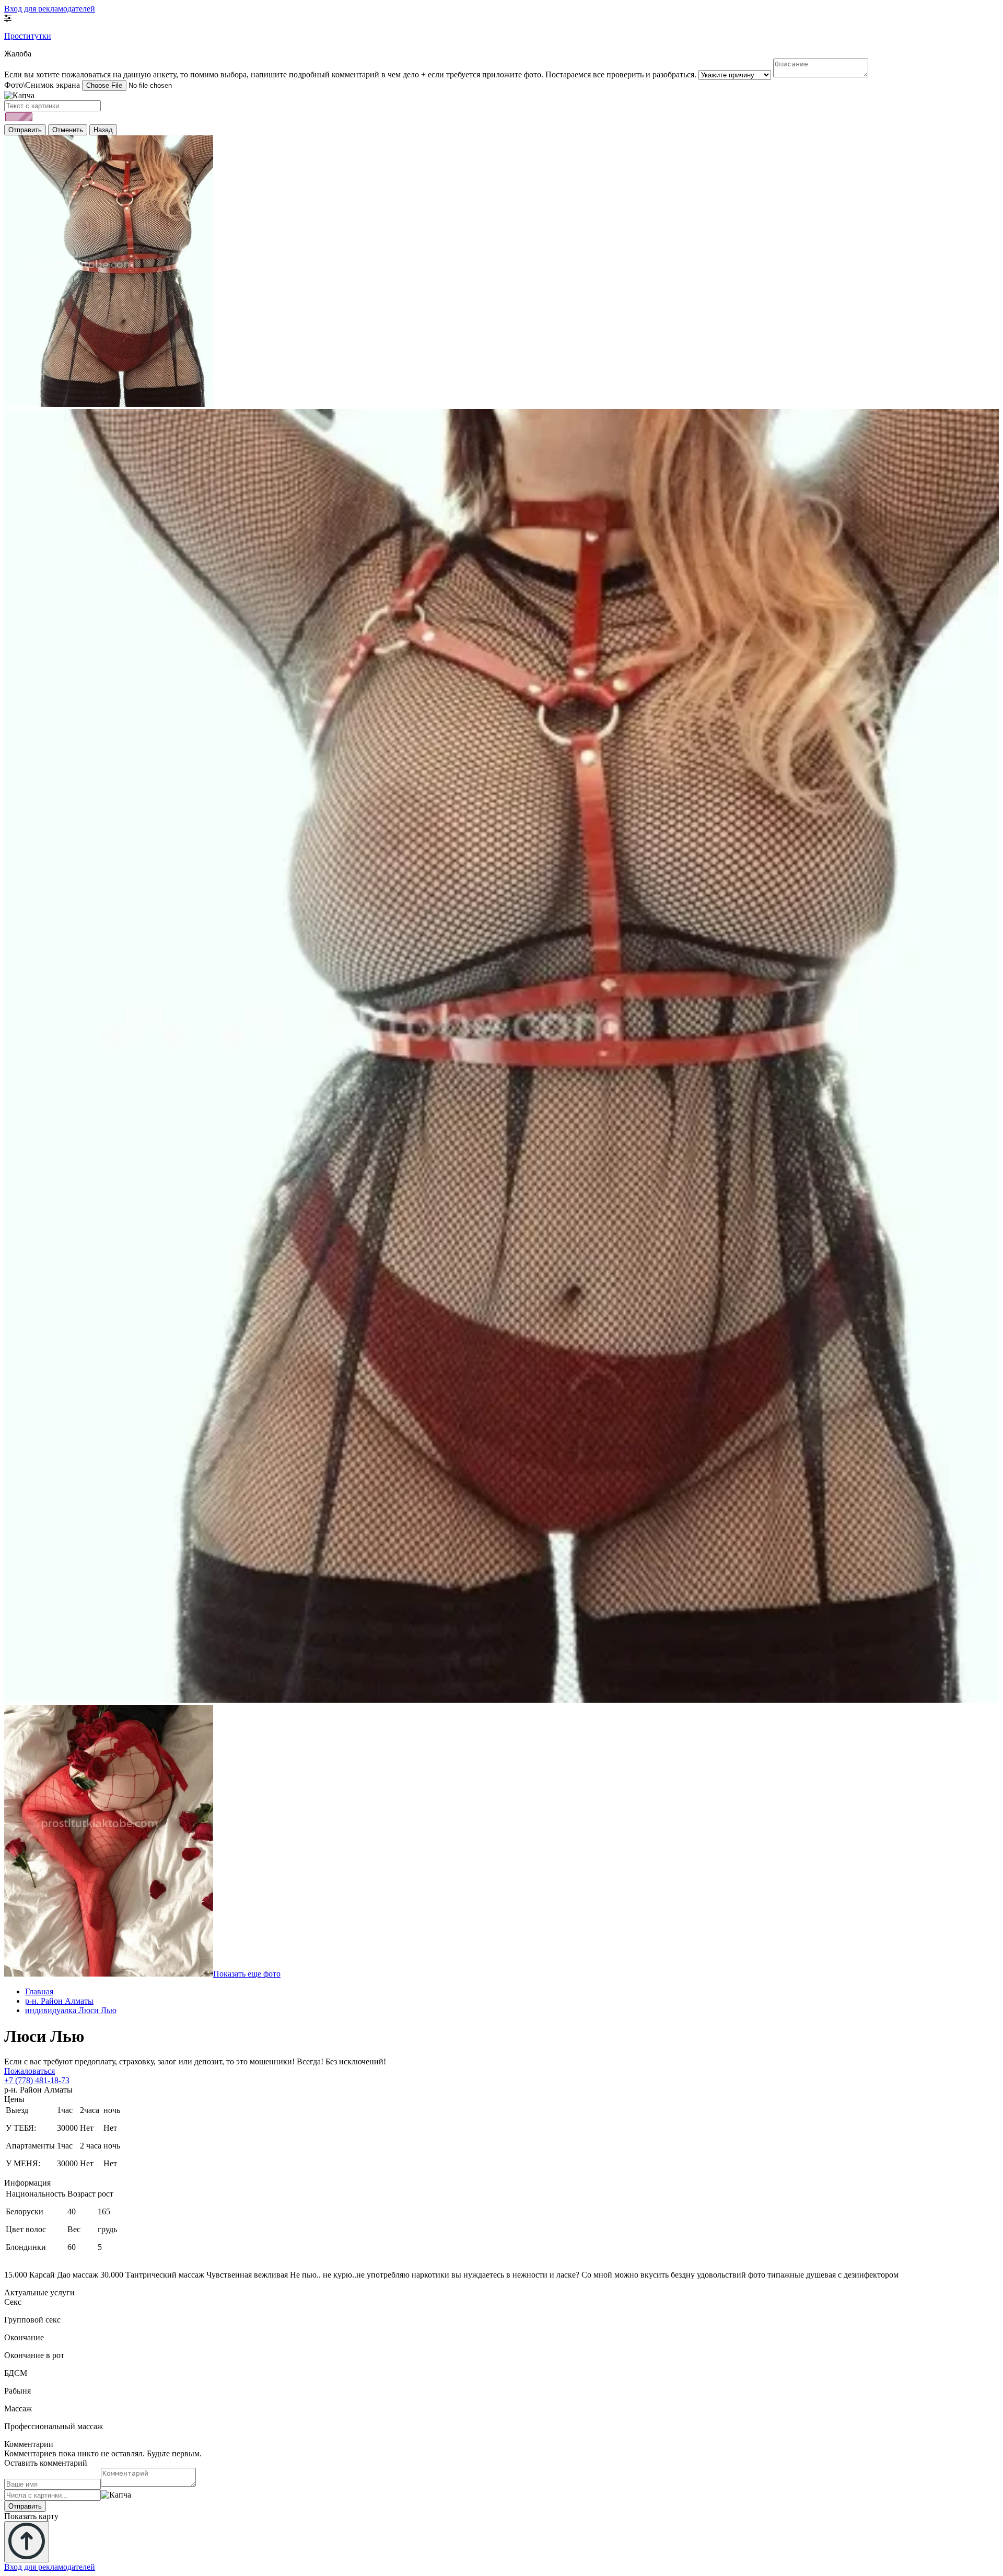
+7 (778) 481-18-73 (37, 2080)
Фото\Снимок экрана (42, 85)
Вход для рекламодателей (50, 9)
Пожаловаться (30, 2071)
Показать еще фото (247, 1974)
